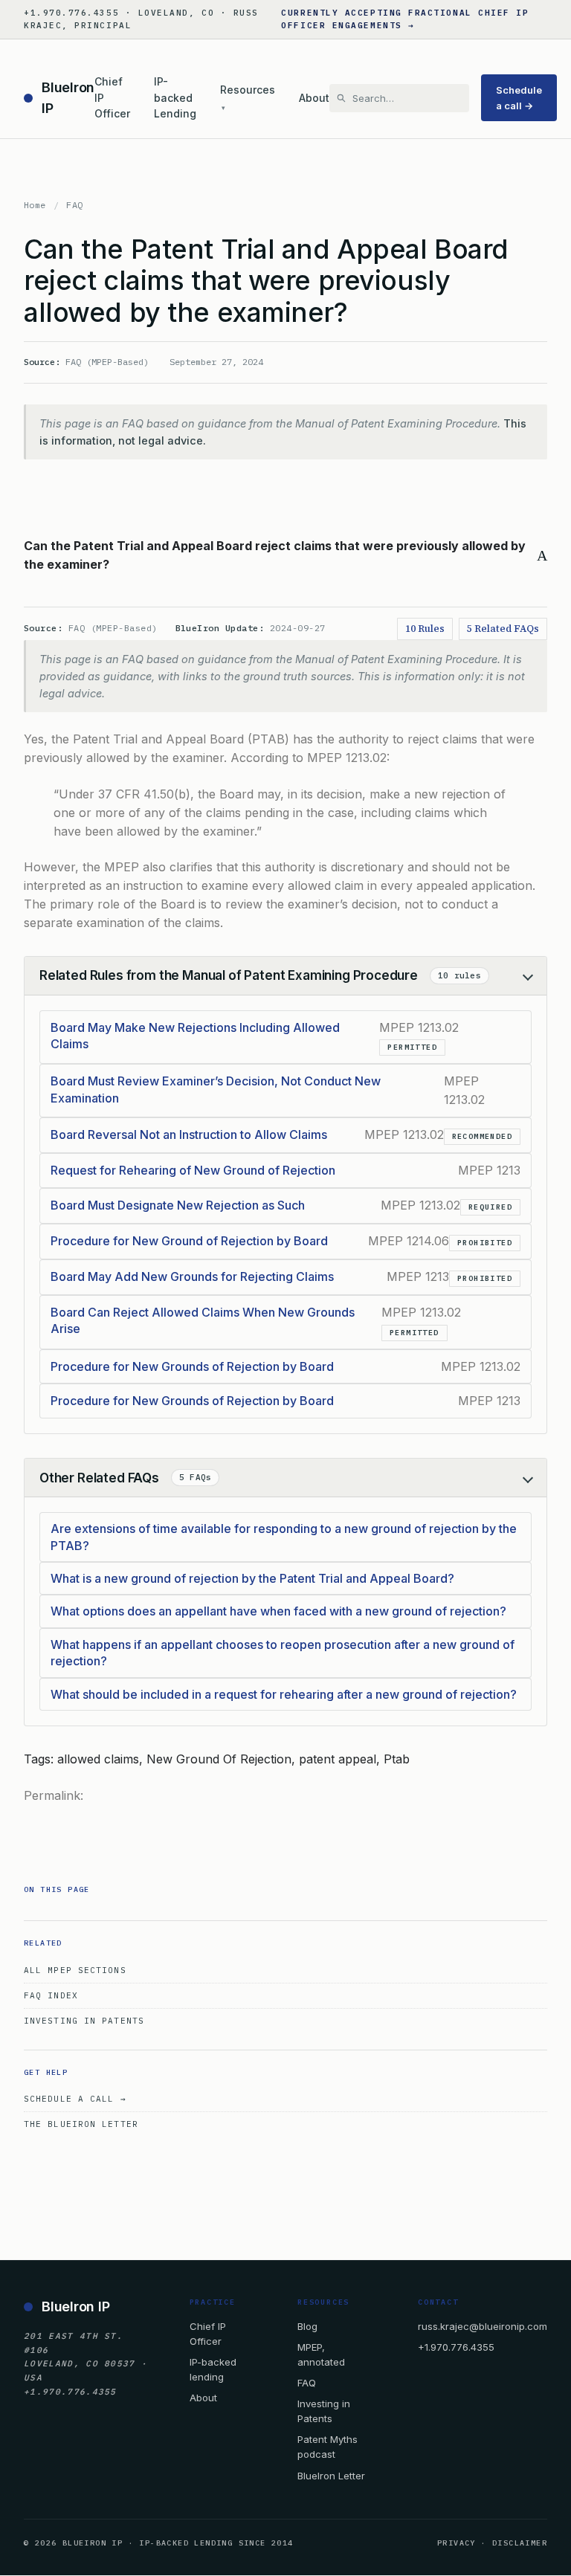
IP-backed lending (213, 2369)
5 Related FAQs (503, 629)
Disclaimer (520, 2543)
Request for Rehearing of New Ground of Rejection (193, 1170)
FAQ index (51, 1995)
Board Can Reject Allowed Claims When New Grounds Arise (203, 1320)
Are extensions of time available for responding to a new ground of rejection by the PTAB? (284, 1537)
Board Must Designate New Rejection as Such (178, 1205)
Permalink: (54, 1795)
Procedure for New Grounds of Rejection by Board (192, 1366)
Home (35, 205)
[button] (285, 555)
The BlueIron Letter (81, 2124)
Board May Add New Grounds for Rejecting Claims (192, 1276)
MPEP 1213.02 (347, 758)
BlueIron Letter (331, 2476)
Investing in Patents (84, 2021)
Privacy (457, 2543)
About (314, 98)
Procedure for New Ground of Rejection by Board (189, 1241)
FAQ (74, 205)
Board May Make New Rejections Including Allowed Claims (195, 1036)
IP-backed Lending (175, 97)
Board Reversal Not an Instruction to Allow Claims (189, 1134)
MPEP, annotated (321, 2354)
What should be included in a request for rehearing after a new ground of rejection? (284, 1694)
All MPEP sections (75, 1970)
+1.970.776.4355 (456, 2347)
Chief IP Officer (112, 97)
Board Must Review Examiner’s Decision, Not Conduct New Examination (216, 1089)
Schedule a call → (519, 97)
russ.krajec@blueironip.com (483, 2326)
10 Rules (425, 629)
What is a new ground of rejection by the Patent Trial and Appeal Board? (252, 1578)
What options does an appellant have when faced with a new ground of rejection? (278, 1611)
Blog (307, 2326)
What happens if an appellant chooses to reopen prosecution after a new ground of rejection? (283, 1653)
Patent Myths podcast (328, 2447)
